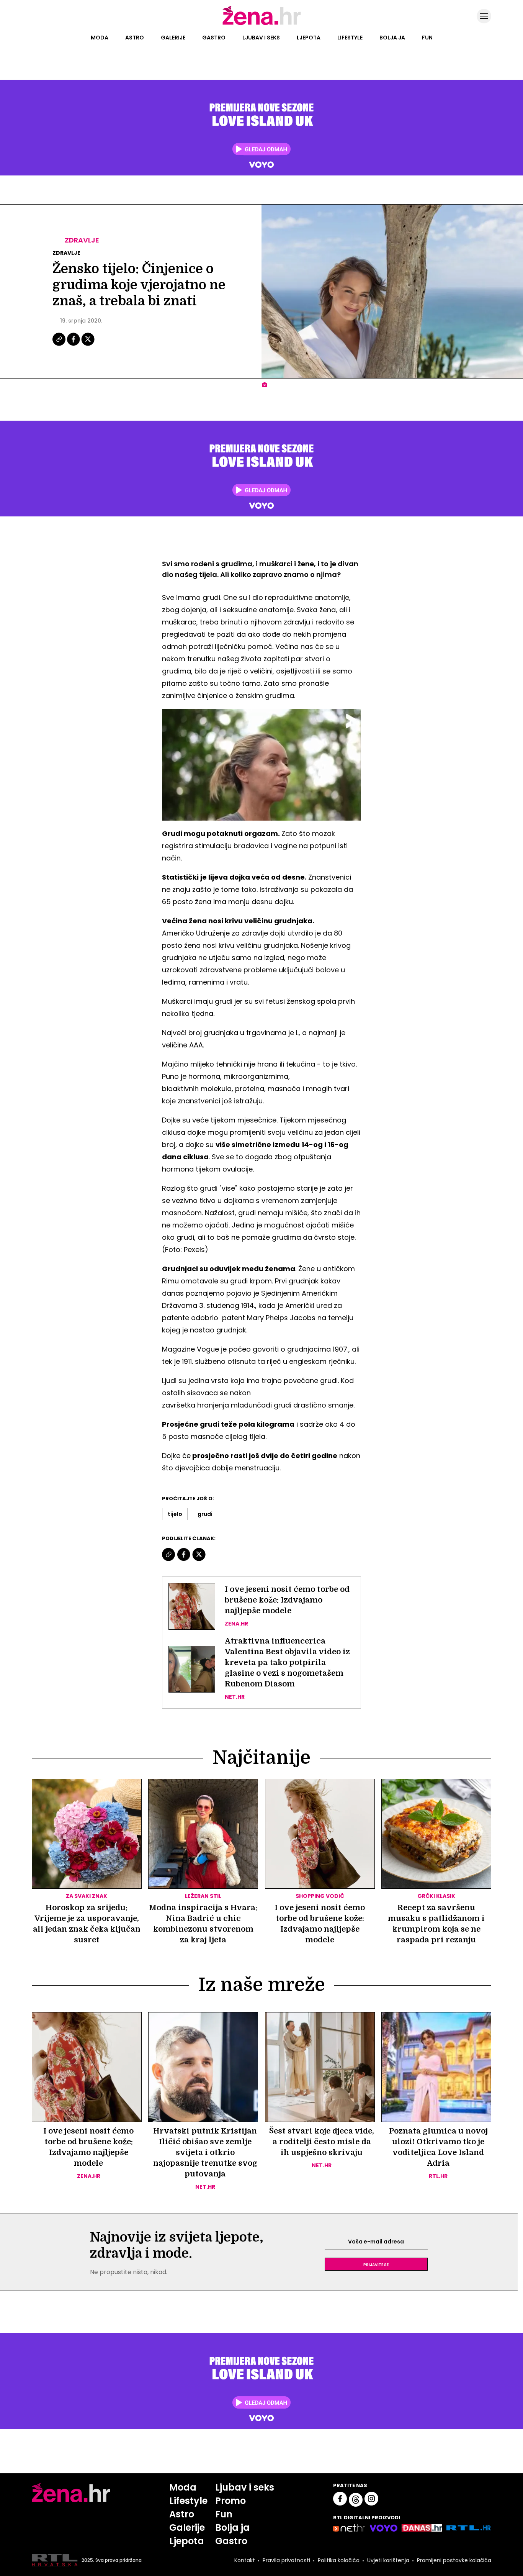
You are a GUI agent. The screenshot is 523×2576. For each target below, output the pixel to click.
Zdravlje (82, 240)
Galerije (173, 38)
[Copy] (60, 345)
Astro (135, 38)
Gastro (214, 38)
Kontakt (245, 2560)
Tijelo (175, 1514)
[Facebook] (74, 345)
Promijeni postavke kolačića (454, 2560)
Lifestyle (350, 38)
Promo (230, 2501)
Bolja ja (392, 38)
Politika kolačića (339, 2560)
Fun (427, 38)
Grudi (205, 1514)
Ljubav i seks (261, 38)
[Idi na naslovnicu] (262, 24)
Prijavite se (376, 2264)
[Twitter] (88, 345)
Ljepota (309, 38)
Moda (100, 38)
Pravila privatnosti (286, 2560)
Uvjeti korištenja (388, 2560)
